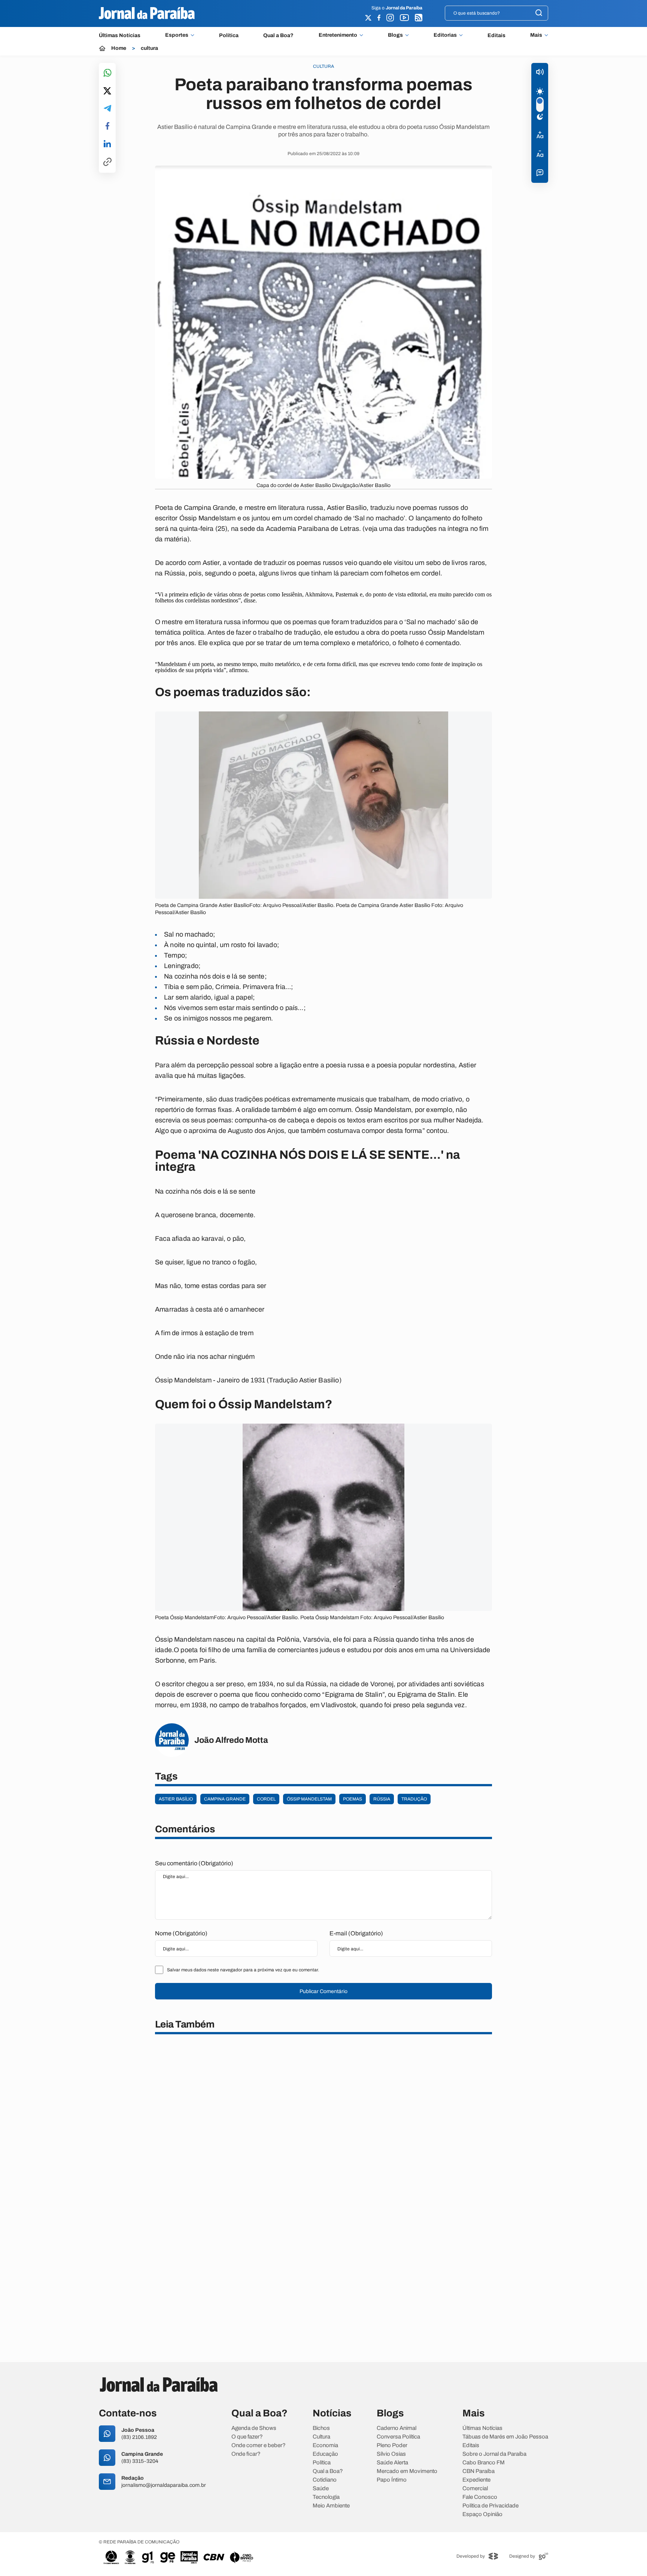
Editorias (445, 35)
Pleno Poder (392, 2445)
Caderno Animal (397, 2428)
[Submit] (539, 13)
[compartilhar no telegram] (107, 109)
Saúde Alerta (392, 2463)
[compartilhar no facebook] (107, 126)
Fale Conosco (480, 2497)
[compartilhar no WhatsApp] (107, 73)
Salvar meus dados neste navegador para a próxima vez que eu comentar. (243, 1970)
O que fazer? (247, 2437)
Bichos (321, 2428)
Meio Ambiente (331, 2506)
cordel (266, 1799)
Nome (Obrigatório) (181, 1933)
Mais (536, 35)
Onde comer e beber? (259, 2445)
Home (119, 48)
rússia (382, 1799)
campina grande (225, 1799)
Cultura (321, 2437)
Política (229, 35)
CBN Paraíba (479, 2471)
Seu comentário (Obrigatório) (194, 1863)
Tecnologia (326, 2497)
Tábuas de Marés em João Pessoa (505, 2437)
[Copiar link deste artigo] (107, 162)
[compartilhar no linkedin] (107, 144)
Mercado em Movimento (407, 2471)
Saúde (321, 2489)
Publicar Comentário (323, 1991)
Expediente (476, 2480)
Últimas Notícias (120, 35)
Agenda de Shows (254, 2428)
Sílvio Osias (391, 2454)
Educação (325, 2454)
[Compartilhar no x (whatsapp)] (107, 91)
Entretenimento (338, 35)
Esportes (177, 35)
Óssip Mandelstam (309, 1799)
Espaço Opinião (482, 2514)
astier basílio (176, 1799)
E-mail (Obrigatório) (356, 1933)
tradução (414, 1799)
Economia (325, 2445)
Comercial (475, 2489)
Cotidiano (325, 2480)
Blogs (395, 35)
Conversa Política (398, 2437)
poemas (353, 1799)
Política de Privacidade (490, 2506)
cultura (149, 48)
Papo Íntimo (392, 2480)
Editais (496, 35)
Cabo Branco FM (484, 2463)
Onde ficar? (246, 2454)
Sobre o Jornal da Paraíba (494, 2454)
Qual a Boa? (278, 35)
